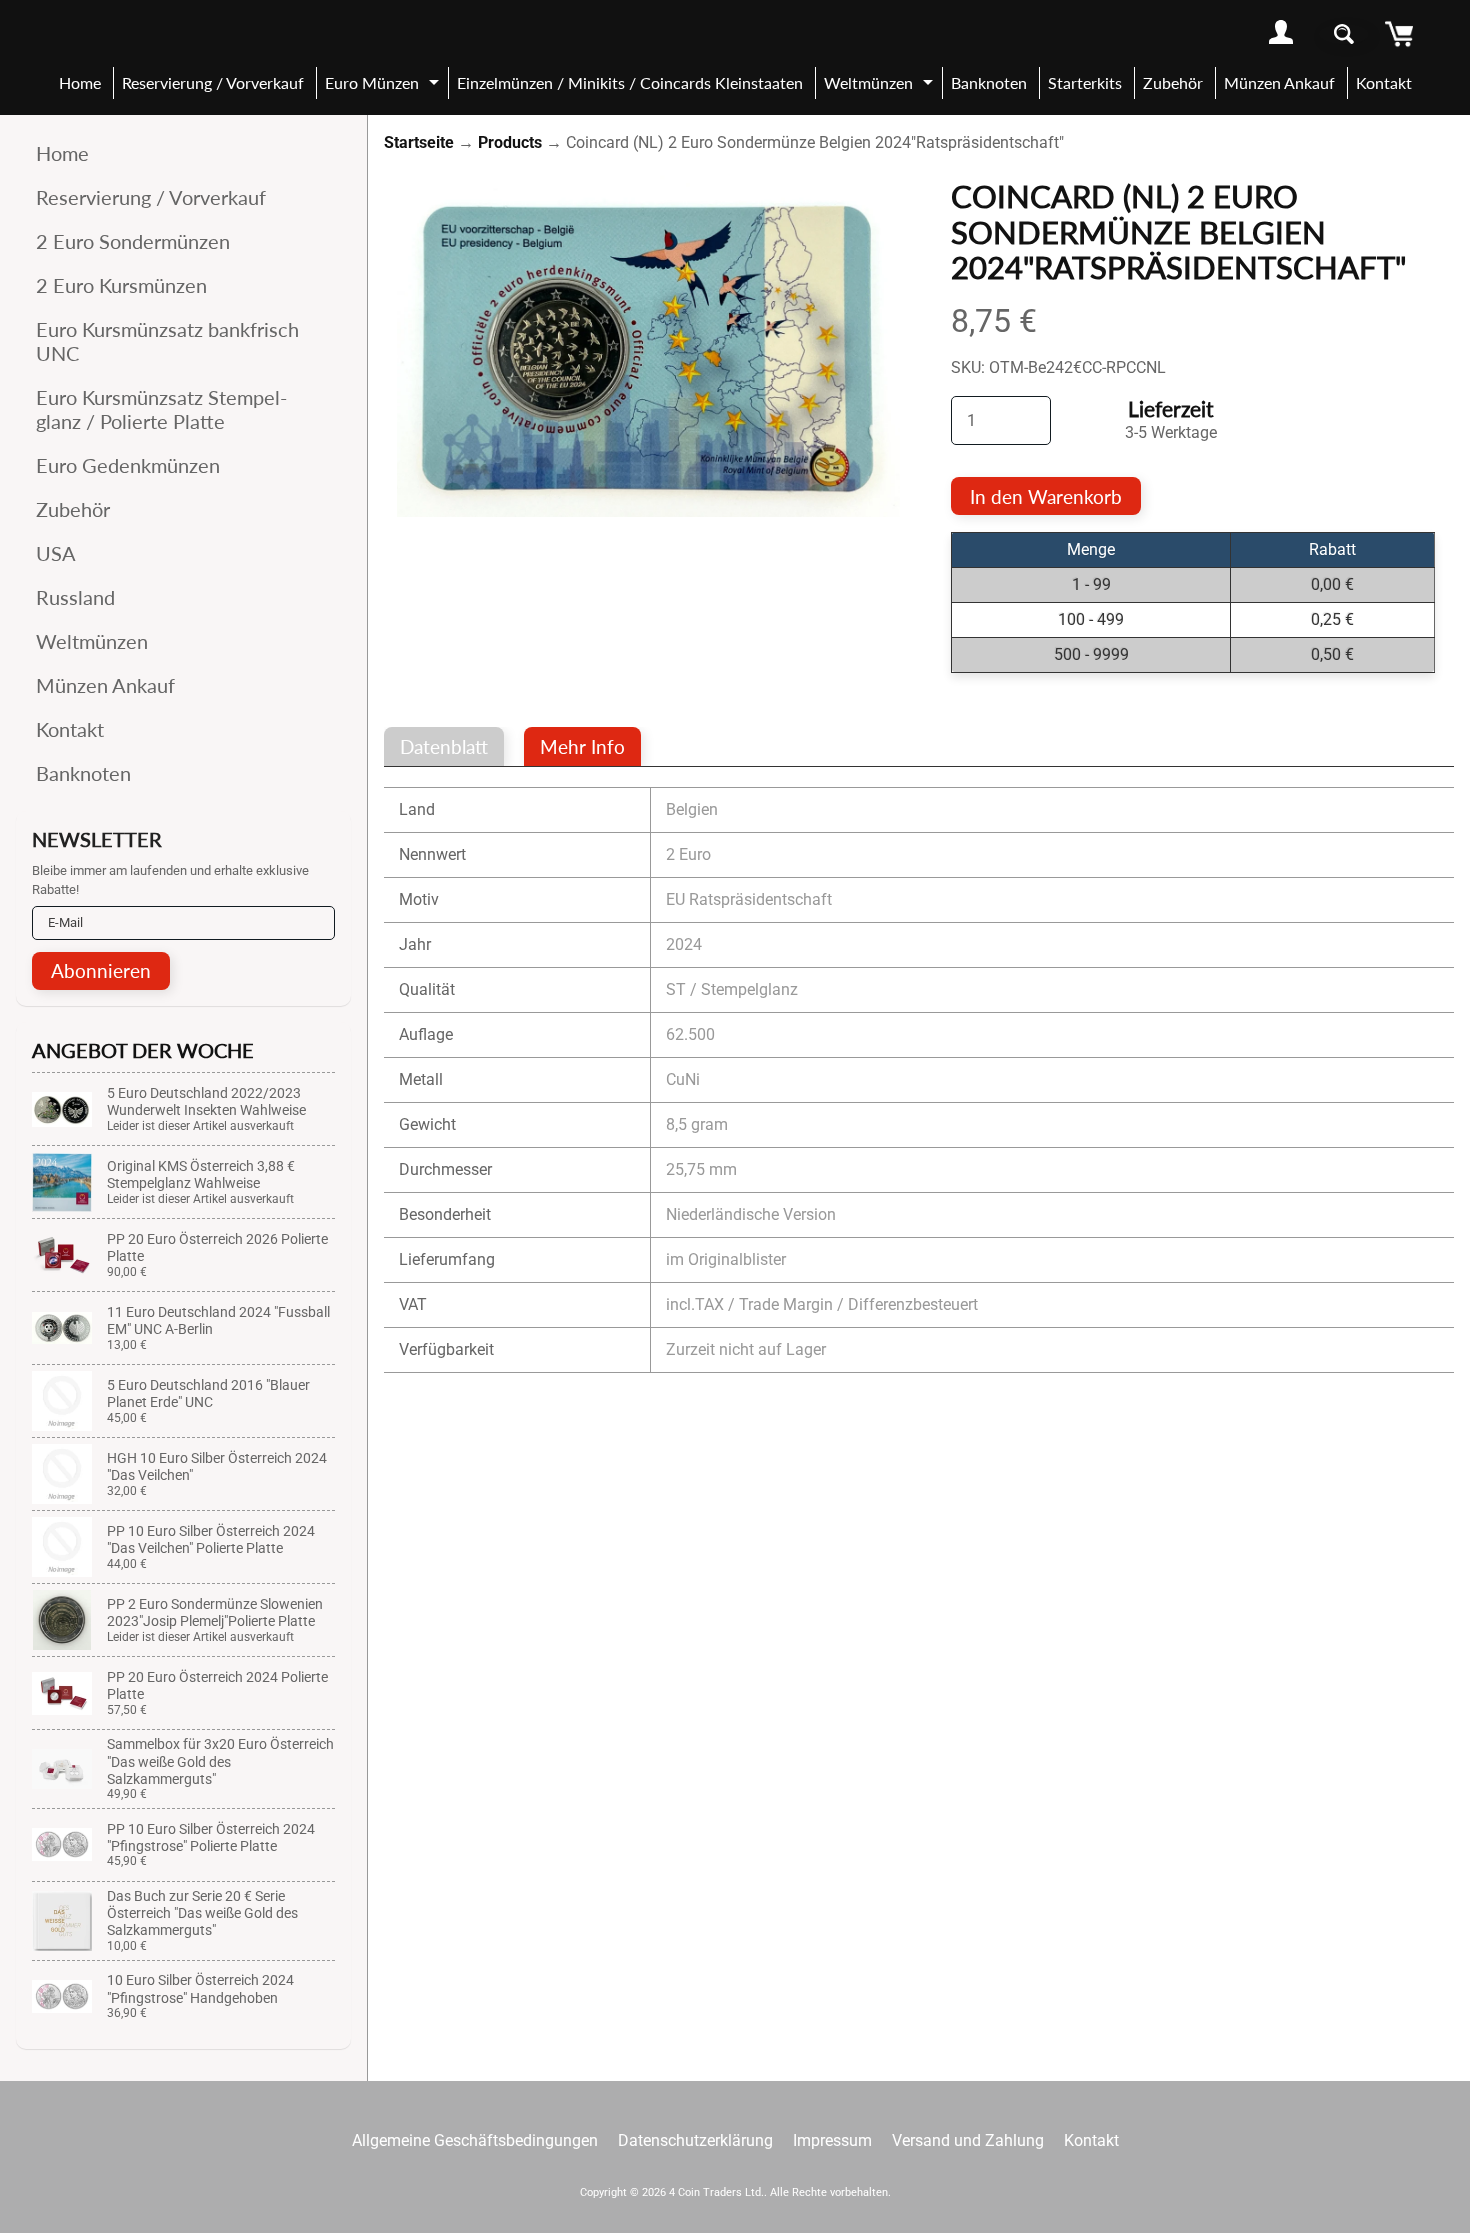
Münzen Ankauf (1279, 82)
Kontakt (1384, 82)
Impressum (832, 2140)
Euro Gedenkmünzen (128, 465)
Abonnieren (101, 970)
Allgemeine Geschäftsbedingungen (475, 2140)
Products (510, 142)
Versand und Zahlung (968, 2140)
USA (56, 553)
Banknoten (989, 82)
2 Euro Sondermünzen (133, 241)
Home (80, 82)
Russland (75, 597)
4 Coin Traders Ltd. (716, 2192)
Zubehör (1173, 82)
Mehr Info (582, 746)
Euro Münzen (384, 86)
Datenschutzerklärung (695, 2140)
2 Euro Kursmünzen (121, 285)
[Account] (1281, 33)
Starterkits (1085, 82)
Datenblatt (444, 746)
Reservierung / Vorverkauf (213, 82)
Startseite (419, 142)
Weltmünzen (881, 86)
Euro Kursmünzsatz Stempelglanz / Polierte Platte (161, 409)
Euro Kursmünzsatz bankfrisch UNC (167, 341)
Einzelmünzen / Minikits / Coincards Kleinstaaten (630, 82)
